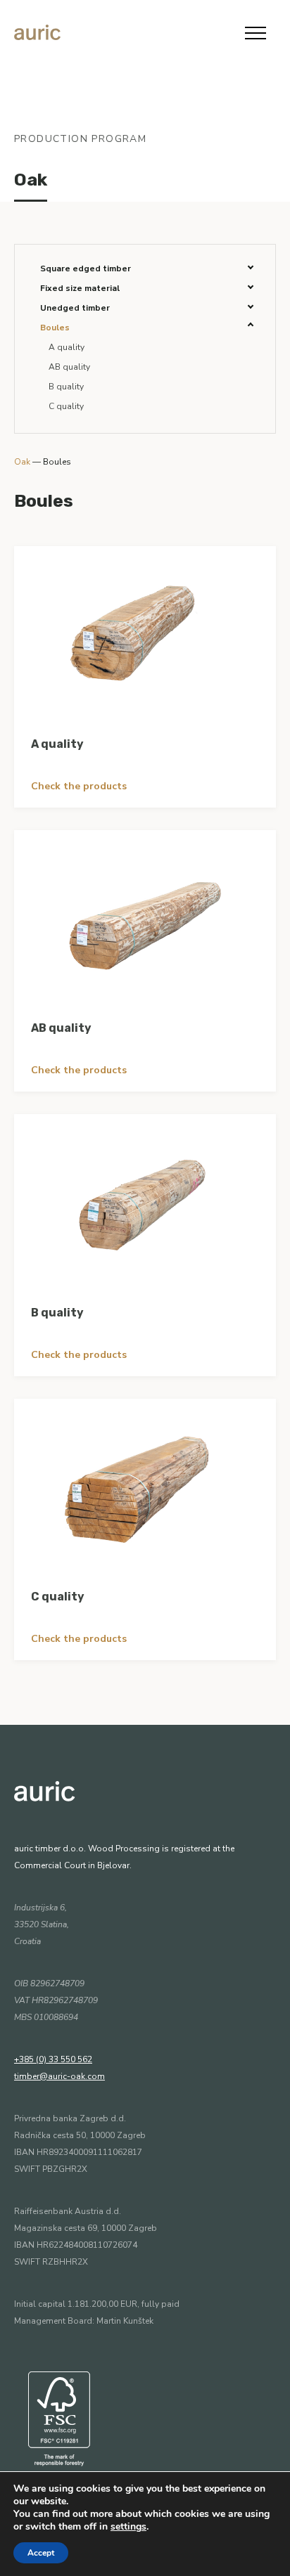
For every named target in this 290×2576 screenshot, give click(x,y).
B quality (66, 387)
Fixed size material (80, 288)
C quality (66, 406)
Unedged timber (75, 308)
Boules (55, 328)
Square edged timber (86, 268)
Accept (41, 2553)
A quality (67, 347)
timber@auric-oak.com (59, 2076)
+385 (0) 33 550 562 (53, 2059)
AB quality (69, 367)
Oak (31, 180)
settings (128, 2527)
